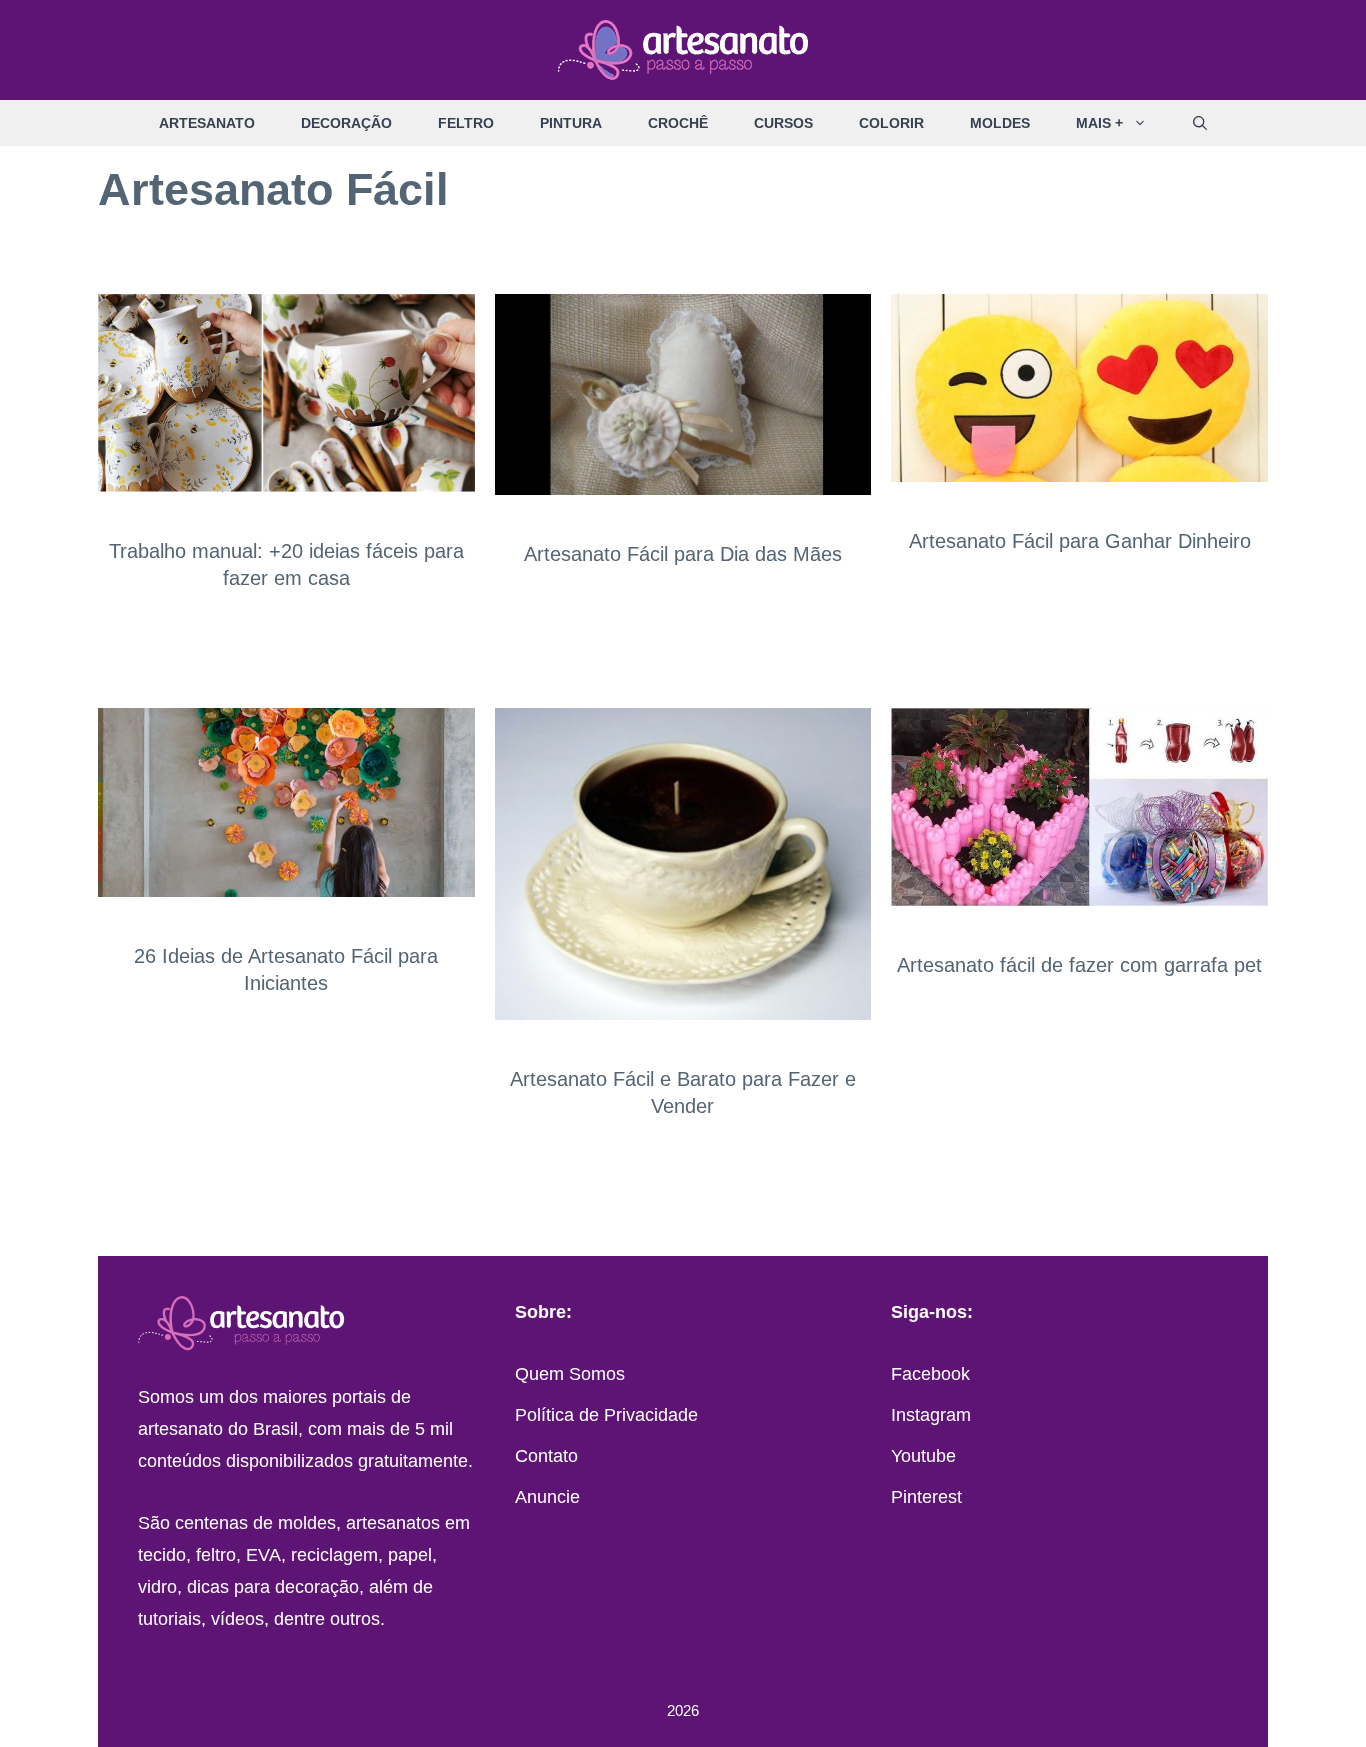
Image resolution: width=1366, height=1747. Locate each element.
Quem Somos (570, 1374)
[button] (1146, 123)
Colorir (891, 123)
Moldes (1000, 123)
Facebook (930, 1374)
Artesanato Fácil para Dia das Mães (683, 554)
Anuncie (547, 1497)
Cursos (783, 123)
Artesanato (207, 123)
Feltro (466, 123)
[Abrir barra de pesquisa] (1200, 123)
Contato (546, 1456)
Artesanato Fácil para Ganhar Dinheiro (1080, 541)
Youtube (923, 1456)
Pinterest (926, 1497)
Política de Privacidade (606, 1415)
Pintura (571, 123)
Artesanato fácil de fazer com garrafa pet (1079, 965)
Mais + (1099, 123)
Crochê (678, 123)
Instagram (931, 1415)
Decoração (346, 123)
